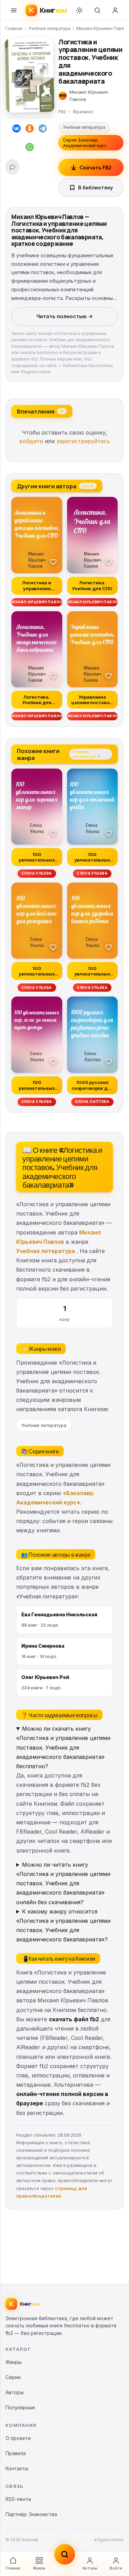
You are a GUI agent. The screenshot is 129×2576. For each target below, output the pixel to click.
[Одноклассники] (30, 130)
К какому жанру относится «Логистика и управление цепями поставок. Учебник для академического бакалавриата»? (63, 1926)
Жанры (39, 2568)
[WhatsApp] (30, 148)
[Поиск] (97, 10)
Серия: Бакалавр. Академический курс (85, 143)
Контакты (17, 2468)
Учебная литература (49, 28)
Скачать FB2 (95, 168)
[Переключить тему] (79, 10)
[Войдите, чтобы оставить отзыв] (12, 167)
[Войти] (115, 10)
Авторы (90, 2568)
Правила (16, 2453)
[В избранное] (53, 562)
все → (88, 486)
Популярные (20, 2407)
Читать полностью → (65, 316)
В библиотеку (95, 187)
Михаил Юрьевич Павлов (103, 28)
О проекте (18, 2438)
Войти (116, 2568)
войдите (31, 441)
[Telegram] (43, 130)
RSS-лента (18, 2499)
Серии (13, 2377)
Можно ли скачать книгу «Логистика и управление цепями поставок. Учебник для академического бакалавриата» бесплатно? (63, 1747)
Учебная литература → (86, 754)
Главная (14, 28)
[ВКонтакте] (17, 130)
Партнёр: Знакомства (31, 2514)
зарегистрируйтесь (83, 441)
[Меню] (14, 10)
